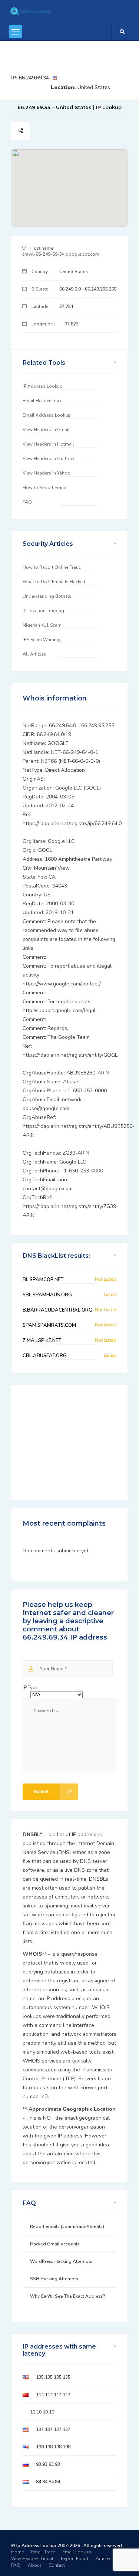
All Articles (34, 654)
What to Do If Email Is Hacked (54, 582)
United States (94, 87)
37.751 (66, 306)
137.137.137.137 (53, 2429)
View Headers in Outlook (49, 459)
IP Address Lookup (43, 386)
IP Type (30, 1688)
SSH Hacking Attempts (54, 2279)
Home (17, 2552)
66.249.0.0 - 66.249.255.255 (88, 289)
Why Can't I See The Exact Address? (68, 2296)
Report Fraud (75, 2559)
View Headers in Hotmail (48, 444)
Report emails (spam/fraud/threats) (67, 2226)
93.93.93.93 (48, 2464)
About (34, 2565)
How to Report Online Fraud (52, 567)
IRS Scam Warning (42, 640)
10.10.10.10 (42, 2412)
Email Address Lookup (47, 415)
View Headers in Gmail (46, 430)
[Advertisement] (67, 54)
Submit (41, 1792)
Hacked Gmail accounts (55, 2244)
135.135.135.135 (53, 2377)
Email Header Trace (42, 401)
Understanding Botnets (47, 596)
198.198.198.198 (53, 2447)
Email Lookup (77, 2552)
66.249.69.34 (34, 78)
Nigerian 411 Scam (42, 625)
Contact (57, 2565)
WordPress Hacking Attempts (61, 2261)
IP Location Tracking (43, 611)
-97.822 (71, 324)
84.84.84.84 (48, 2482)
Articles (104, 2559)
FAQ (27, 502)
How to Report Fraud (45, 488)
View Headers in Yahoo (47, 473)
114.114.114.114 (53, 2395)
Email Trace (43, 2552)
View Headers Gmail (32, 2559)
